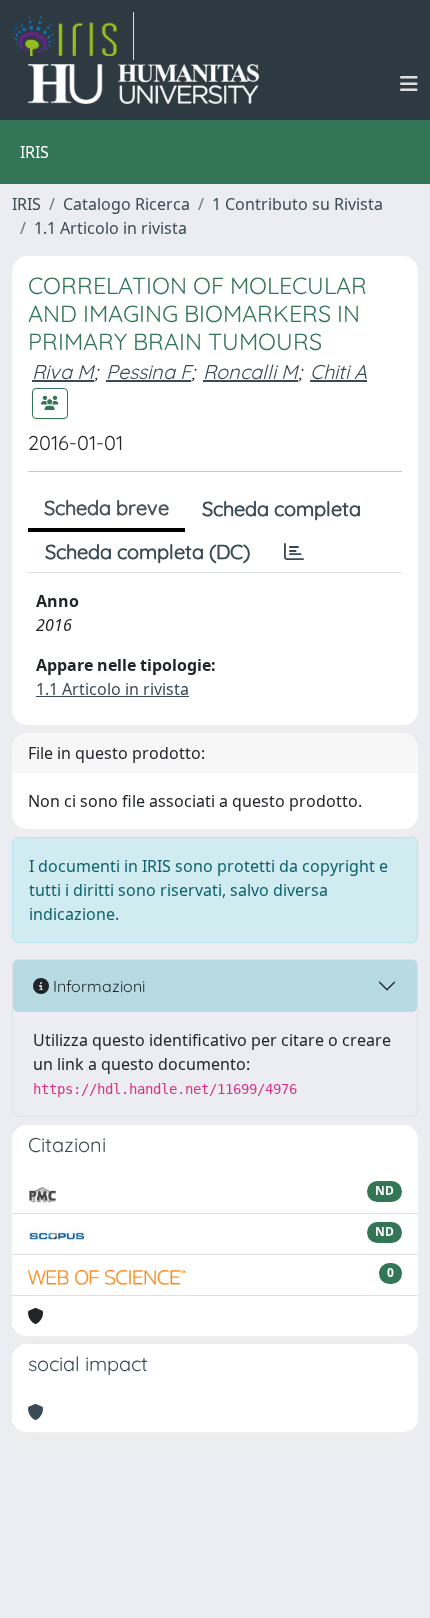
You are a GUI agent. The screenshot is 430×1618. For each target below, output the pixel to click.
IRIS (26, 204)
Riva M (63, 371)
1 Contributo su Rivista (297, 204)
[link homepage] (73, 36)
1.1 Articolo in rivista (110, 228)
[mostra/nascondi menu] (409, 84)
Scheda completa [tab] (281, 508)
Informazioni (97, 986)
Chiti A (338, 371)
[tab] (294, 552)
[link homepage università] (143, 84)
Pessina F (148, 371)
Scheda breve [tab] (106, 507)
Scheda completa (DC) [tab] (147, 551)
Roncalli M (250, 371)
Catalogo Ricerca (126, 204)
